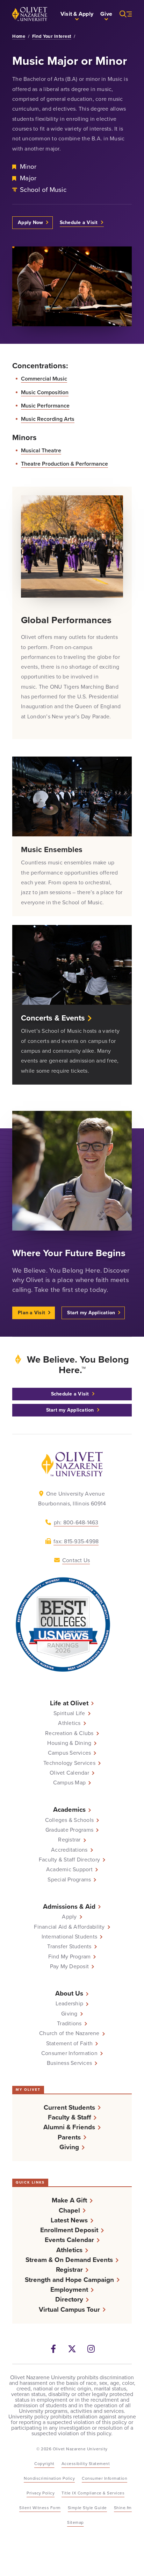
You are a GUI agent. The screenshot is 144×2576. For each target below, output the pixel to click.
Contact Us (76, 1560)
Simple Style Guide (87, 2508)
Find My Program (70, 1957)
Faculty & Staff (69, 2117)
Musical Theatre (41, 450)
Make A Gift (69, 2200)
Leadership (70, 2004)
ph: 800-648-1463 (76, 1522)
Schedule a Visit (79, 222)
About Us (69, 1993)
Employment (69, 2289)
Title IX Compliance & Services (93, 2493)
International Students (70, 1937)
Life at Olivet (69, 1703)
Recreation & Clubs (69, 1733)
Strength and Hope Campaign (69, 2280)
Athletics (69, 1723)
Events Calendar (69, 2240)
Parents (69, 2137)
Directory (69, 2299)
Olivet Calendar (69, 1773)
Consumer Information (69, 2053)
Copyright (44, 2464)
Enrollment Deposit (69, 2230)
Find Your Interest (52, 36)
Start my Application (91, 1313)
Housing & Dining (69, 1743)
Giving (69, 2014)
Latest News (69, 2220)
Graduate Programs (69, 1830)
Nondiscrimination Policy (49, 2478)
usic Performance (48, 406)
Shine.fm (123, 2508)
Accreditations (69, 1850)
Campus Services (70, 1753)
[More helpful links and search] (122, 14)
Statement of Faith (70, 2044)
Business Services (69, 2063)
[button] (77, 14)
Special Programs (69, 1880)
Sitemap (75, 2522)
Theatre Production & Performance (64, 464)
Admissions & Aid (69, 1906)
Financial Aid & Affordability (69, 1927)
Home (19, 36)
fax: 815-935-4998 (76, 1541)
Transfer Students (69, 1947)
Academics (69, 1809)
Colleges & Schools (70, 1820)
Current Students (69, 2107)
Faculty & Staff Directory (69, 1860)
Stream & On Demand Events (69, 2260)
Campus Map (70, 1783)
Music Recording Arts (48, 419)
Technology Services (69, 1763)
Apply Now (30, 222)
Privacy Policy (41, 2493)
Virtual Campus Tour (69, 2309)
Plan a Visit (31, 1313)
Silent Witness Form (40, 2508)
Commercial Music (44, 379)
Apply (69, 1917)
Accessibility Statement (86, 2464)
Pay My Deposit (70, 1966)
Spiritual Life (69, 1713)
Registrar (69, 1840)
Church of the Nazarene (69, 2033)
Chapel (69, 2210)
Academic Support (69, 1870)
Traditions (69, 2024)
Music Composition (45, 392)
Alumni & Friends (69, 2127)
